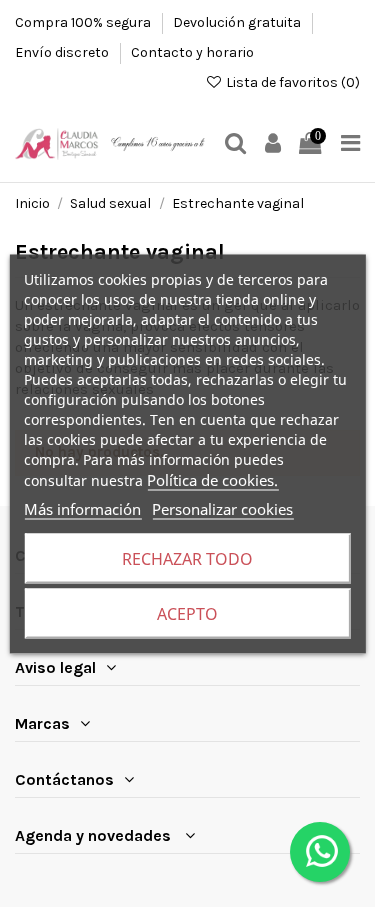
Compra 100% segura (84, 22)
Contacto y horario (192, 52)
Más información (82, 508)
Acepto (187, 613)
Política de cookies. (212, 479)
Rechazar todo (187, 558)
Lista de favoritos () (291, 82)
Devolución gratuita (238, 22)
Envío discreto (63, 52)
